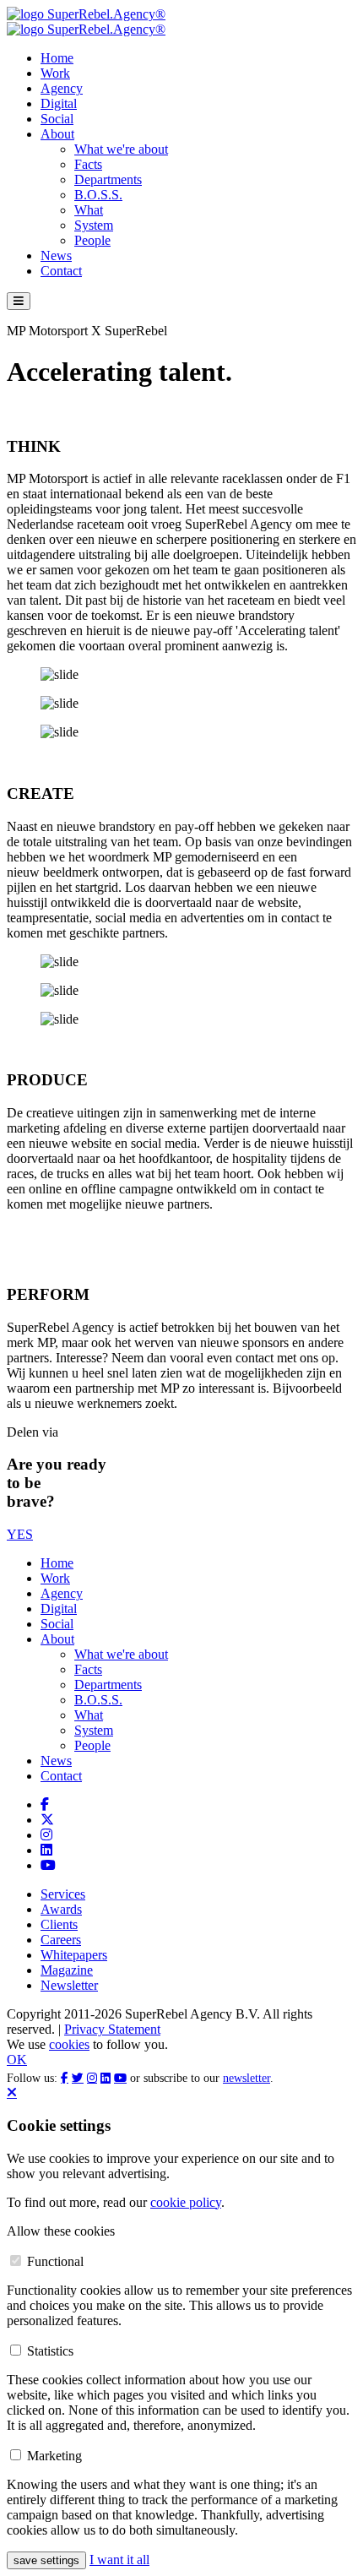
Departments (108, 179)
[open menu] (19, 301)
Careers (61, 1940)
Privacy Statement (112, 2029)
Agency (62, 88)
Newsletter (69, 1985)
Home (57, 58)
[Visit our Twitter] (47, 1820)
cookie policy (186, 2202)
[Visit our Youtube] (48, 1865)
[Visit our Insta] (46, 1835)
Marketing (54, 2456)
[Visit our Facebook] (45, 1804)
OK (17, 2060)
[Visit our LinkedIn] (46, 1850)
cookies (69, 2044)
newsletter (247, 2078)
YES (20, 1534)
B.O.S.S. (98, 195)
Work (55, 73)
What (89, 210)
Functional (55, 2261)
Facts (88, 164)
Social (57, 119)
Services (63, 1894)
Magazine (67, 1970)
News (56, 255)
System (94, 225)
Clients (59, 1924)
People (92, 240)
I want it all (119, 2560)
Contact (61, 271)
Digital (59, 103)
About (57, 134)
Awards (61, 1909)
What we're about (121, 149)
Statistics (50, 2351)
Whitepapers (74, 1955)
